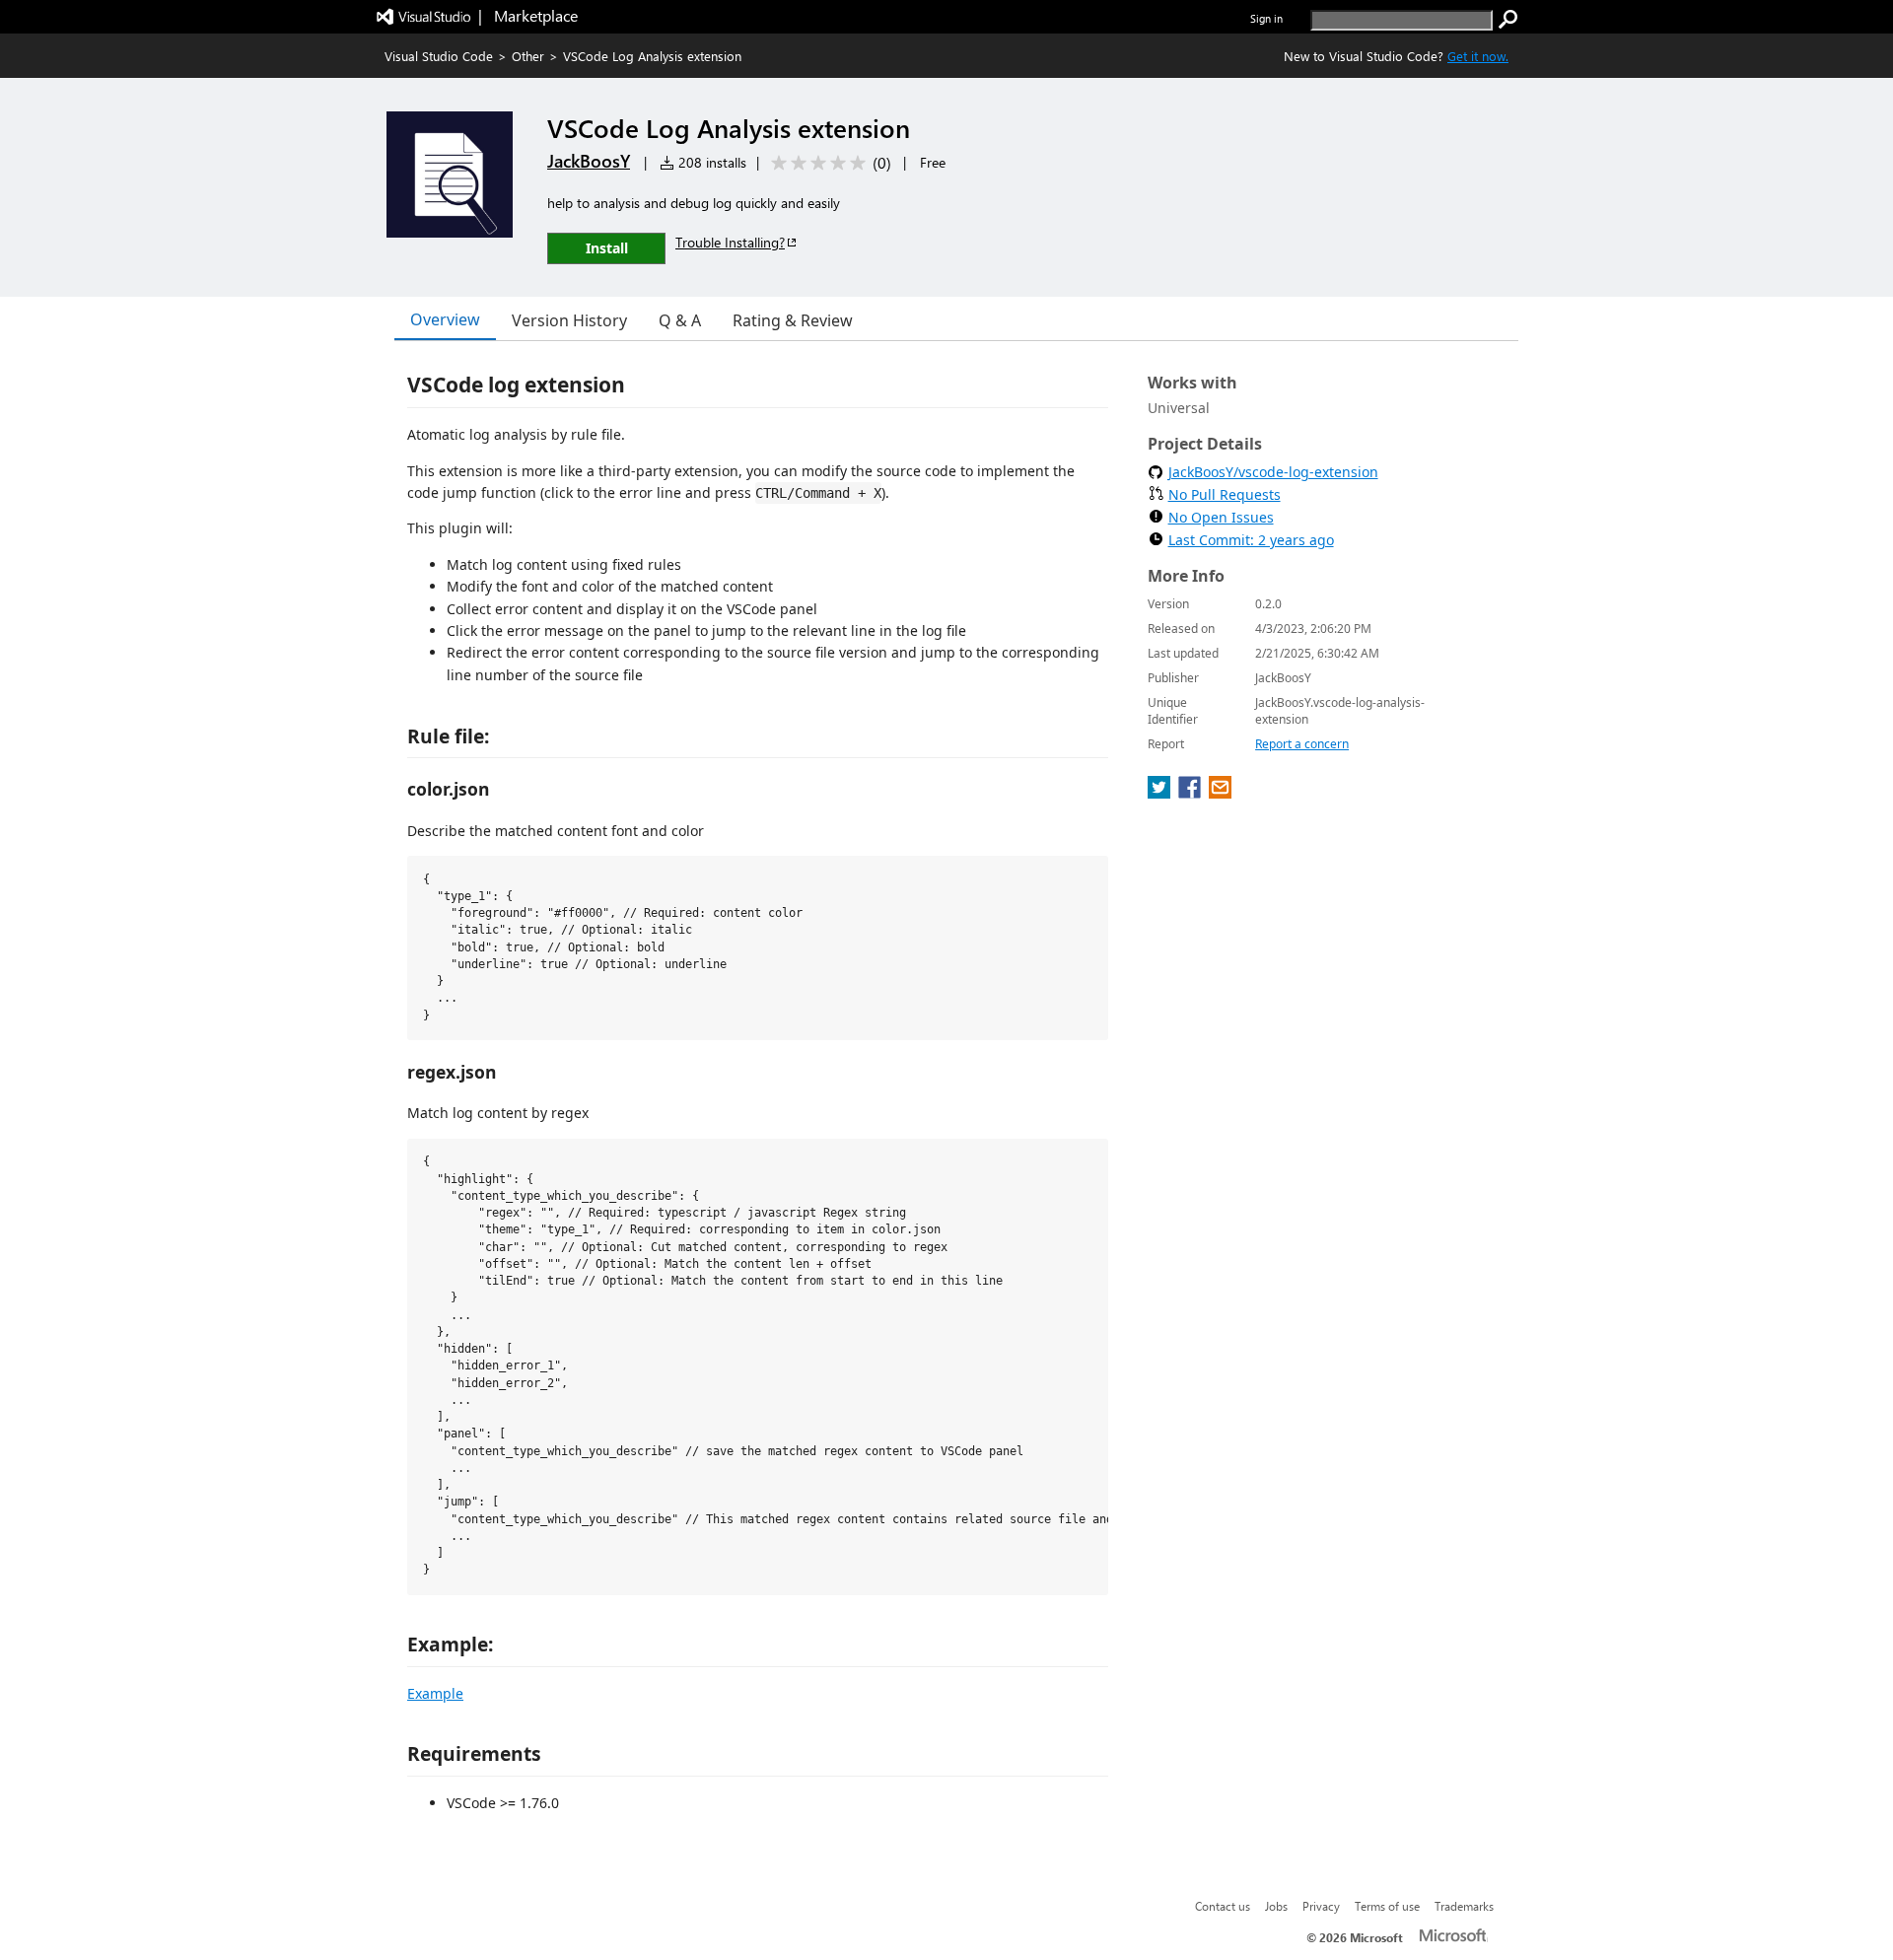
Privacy (1321, 1906)
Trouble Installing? (730, 242)
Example (435, 1693)
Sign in (1266, 18)
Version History (569, 320)
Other (528, 56)
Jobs (1276, 1906)
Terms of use (1387, 1906)
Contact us (1223, 1906)
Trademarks (1464, 1906)
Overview (445, 319)
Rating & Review (793, 320)
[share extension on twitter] (1161, 793)
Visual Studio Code (439, 56)
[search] (1508, 20)
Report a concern (1302, 744)
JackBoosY (589, 161)
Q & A (680, 320)
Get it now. (1478, 56)
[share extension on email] (1220, 793)
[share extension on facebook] (1192, 793)
